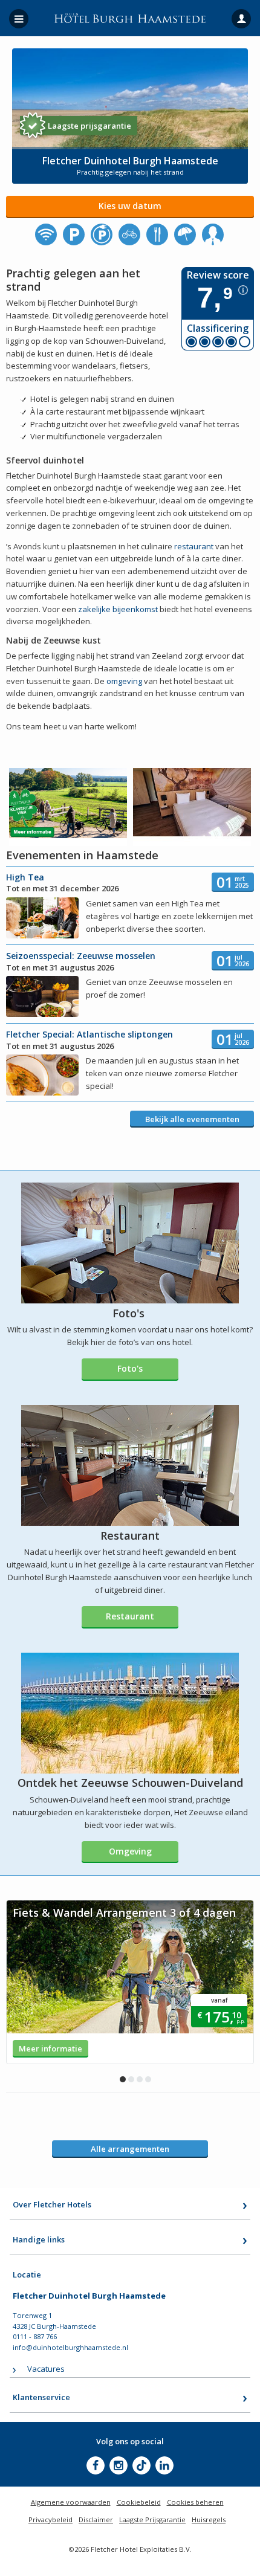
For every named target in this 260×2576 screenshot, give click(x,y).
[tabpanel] (130, 1982)
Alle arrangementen (130, 2149)
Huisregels (209, 2520)
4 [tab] (148, 2079)
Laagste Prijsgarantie (152, 2520)
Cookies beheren (195, 2502)
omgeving (124, 681)
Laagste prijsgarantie (89, 126)
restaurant (194, 546)
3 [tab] (140, 2079)
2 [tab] (131, 2079)
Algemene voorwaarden (71, 2502)
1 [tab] (123, 2079)
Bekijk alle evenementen (192, 1119)
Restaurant (130, 1616)
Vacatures (46, 2369)
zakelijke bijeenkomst (118, 609)
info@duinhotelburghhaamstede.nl (70, 2347)
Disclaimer (96, 2520)
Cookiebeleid (139, 2502)
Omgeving (130, 1851)
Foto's (130, 1368)
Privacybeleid (50, 2520)
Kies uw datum (130, 206)
